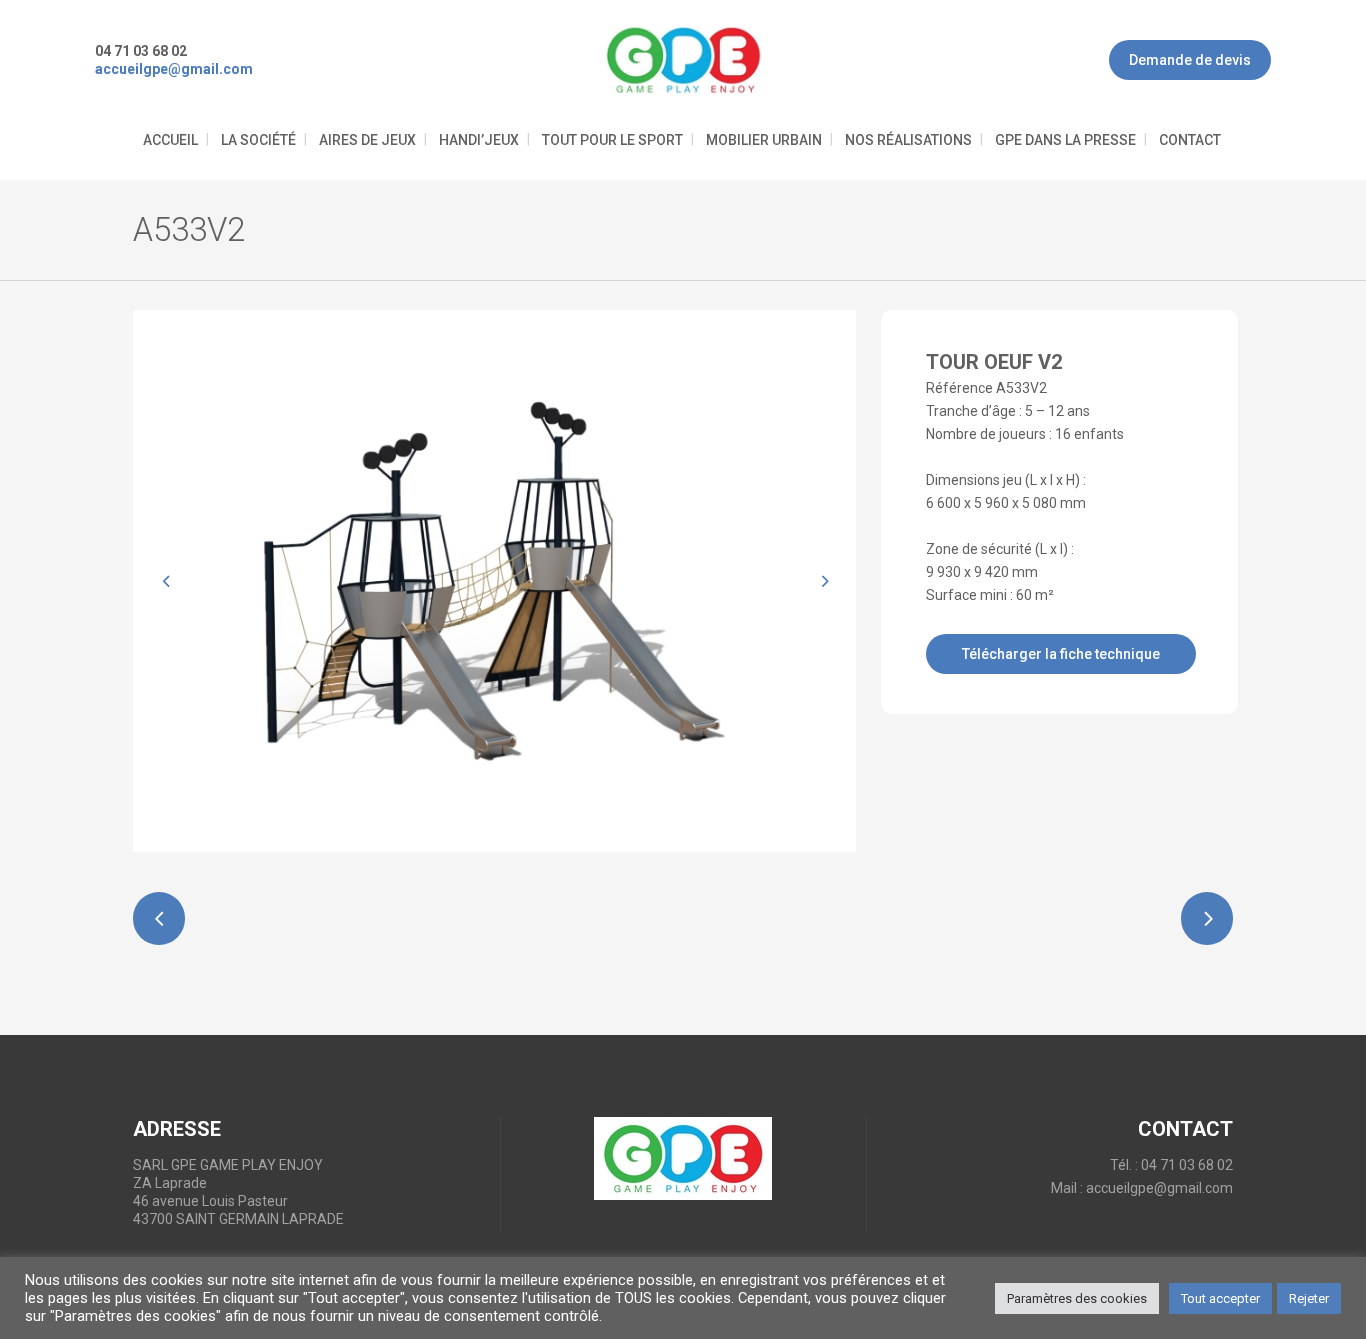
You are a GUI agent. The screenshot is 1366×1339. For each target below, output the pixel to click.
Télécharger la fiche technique (1061, 654)
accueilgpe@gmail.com (1159, 1188)
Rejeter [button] (1309, 1298)
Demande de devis (1190, 60)
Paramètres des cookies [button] (1077, 1298)
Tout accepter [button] (1220, 1298)
